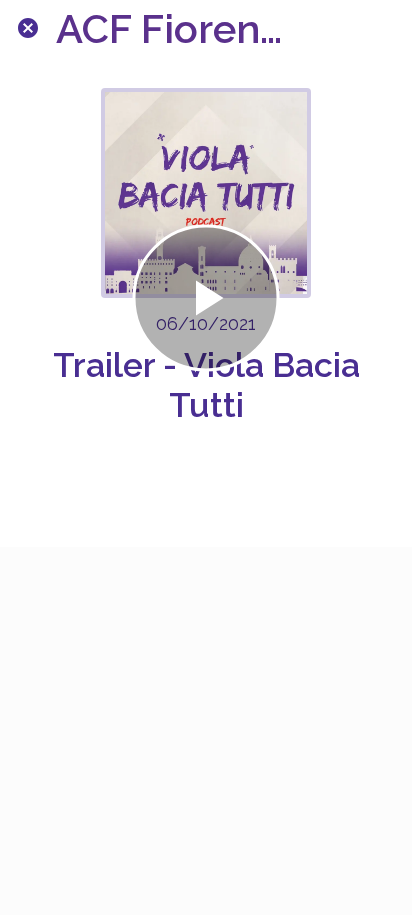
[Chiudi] (28, 28)
